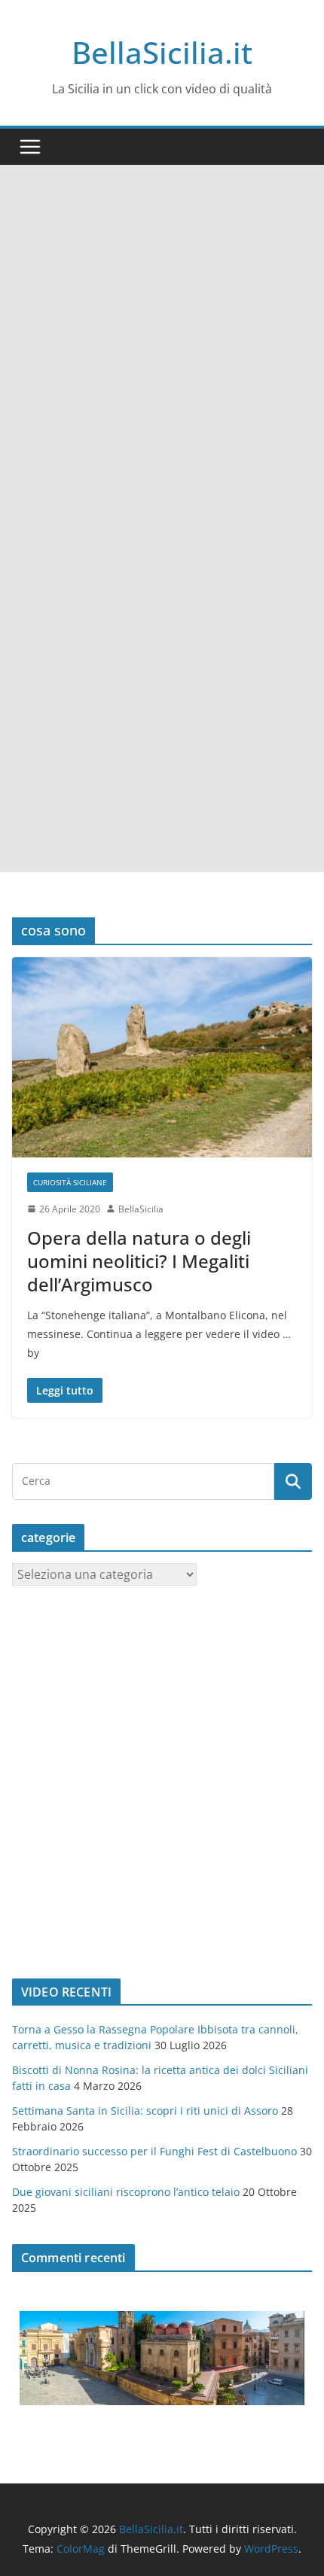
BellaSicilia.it (162, 52)
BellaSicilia (141, 1209)
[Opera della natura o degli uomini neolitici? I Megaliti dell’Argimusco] (162, 1057)
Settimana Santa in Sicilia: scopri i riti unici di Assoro (145, 2111)
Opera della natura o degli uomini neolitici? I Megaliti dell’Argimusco (139, 1261)
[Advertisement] (162, 334)
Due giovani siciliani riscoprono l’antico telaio (126, 2192)
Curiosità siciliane (70, 1182)
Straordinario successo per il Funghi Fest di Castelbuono (154, 2151)
